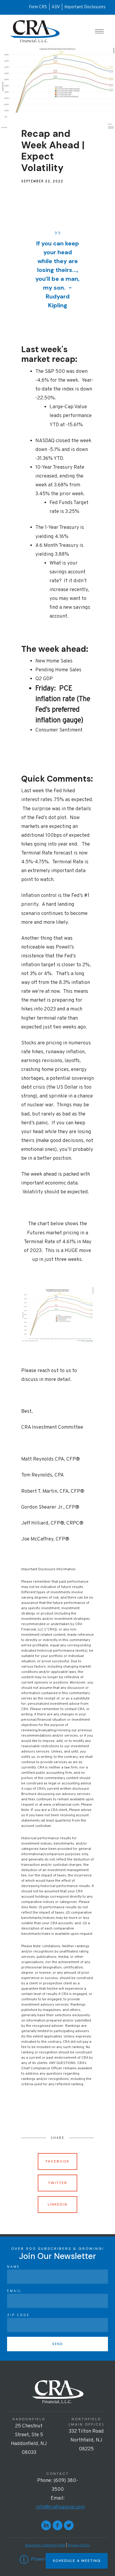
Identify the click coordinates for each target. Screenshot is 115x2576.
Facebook (57, 2161)
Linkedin (58, 2204)
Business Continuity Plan (45, 2545)
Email (14, 2291)
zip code (18, 2315)
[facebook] (57, 2525)
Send (58, 2344)
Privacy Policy (79, 2545)
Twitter (58, 2183)
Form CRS (38, 7)
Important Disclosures (85, 7)
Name (14, 2267)
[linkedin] (46, 2525)
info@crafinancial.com (60, 2507)
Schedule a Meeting (77, 2561)
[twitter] (69, 2525)
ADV (56, 7)
